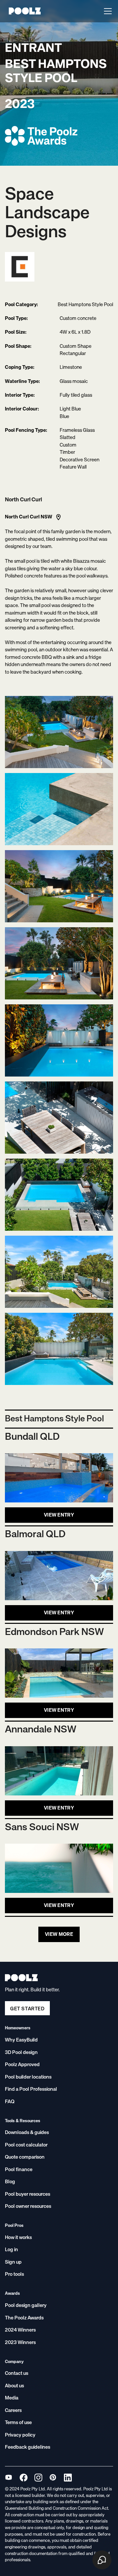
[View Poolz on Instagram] (38, 2477)
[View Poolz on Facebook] (23, 2477)
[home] (23, 11)
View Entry (59, 1515)
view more (59, 1934)
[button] (107, 11)
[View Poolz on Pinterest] (53, 2477)
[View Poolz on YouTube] (9, 2477)
